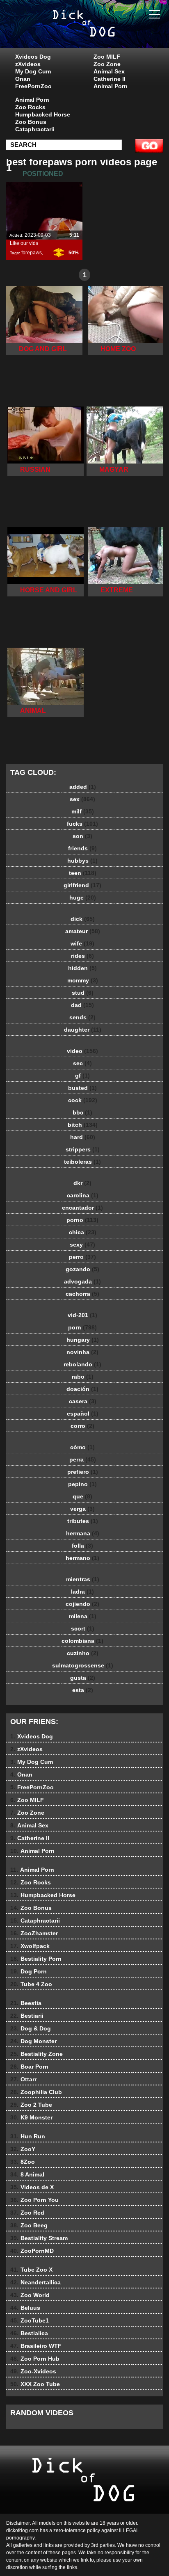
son (82, 836)
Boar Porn (29, 2067)
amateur (83, 931)
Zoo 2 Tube (31, 2105)
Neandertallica (35, 2282)
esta (83, 1690)
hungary (83, 1340)
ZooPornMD (32, 2251)
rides (82, 956)
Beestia (26, 2003)
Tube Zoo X (31, 2270)
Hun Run (28, 2136)
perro (82, 1257)
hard (83, 1137)
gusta (83, 1678)
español (83, 1414)
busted (82, 1088)
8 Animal (27, 2174)
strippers (83, 1149)
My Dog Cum (33, 71)
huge (83, 897)
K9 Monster (31, 2117)
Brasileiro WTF (36, 2346)
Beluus (25, 2308)
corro (82, 1426)
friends (82, 848)
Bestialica (29, 2333)
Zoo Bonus (31, 122)
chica (83, 1232)
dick (83, 919)
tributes (83, 1521)
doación (82, 1389)
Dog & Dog (31, 2028)
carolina (83, 1195)
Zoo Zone (107, 64)
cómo (82, 1447)
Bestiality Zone (37, 2054)
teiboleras (82, 1162)
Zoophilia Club (36, 2092)
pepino (82, 1484)
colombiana (82, 1641)
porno (82, 1220)
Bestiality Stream (39, 2238)
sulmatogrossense (83, 1665)
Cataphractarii (35, 129)
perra (83, 1459)
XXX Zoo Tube (35, 2384)
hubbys (82, 861)
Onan (23, 79)
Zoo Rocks (30, 107)
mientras (83, 1579)
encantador (82, 1208)
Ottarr (23, 2079)
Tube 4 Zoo (31, 1984)
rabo (83, 1377)
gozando (82, 1269)
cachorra (82, 1294)
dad (82, 1005)
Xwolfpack (30, 1946)
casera (83, 1401)
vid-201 (82, 1315)
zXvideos (28, 64)
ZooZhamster (34, 1933)
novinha (82, 1352)
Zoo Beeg (29, 2225)
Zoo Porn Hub (35, 2359)
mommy (83, 980)
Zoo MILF (107, 57)
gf (82, 1076)
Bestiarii (27, 2016)
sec (82, 1063)
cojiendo (82, 1604)
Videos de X (32, 2187)
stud (83, 993)
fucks (82, 824)
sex (82, 799)
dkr (82, 1183)
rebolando (82, 1364)
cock (83, 1100)
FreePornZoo (33, 86)
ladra (82, 1592)
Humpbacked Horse (43, 114)
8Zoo (23, 2162)
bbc (82, 1112)
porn (82, 1327)
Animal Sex (109, 71)
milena (83, 1616)
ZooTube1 (30, 2320)
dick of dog (105, 32)
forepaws (32, 253)
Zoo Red (27, 2213)
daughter (83, 1030)
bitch (83, 1125)
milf (83, 811)
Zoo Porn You (34, 2200)
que (82, 1496)
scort (83, 1628)
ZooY (23, 2149)
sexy (82, 1245)
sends (82, 1017)
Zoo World (30, 2295)
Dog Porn (29, 1971)
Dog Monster (33, 2041)
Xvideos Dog (33, 57)
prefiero (83, 1472)
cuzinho (83, 1653)
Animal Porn (111, 86)
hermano (82, 1558)
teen (83, 873)
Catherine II (110, 79)
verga (82, 1509)
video (82, 1051)
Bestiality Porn (36, 1959)
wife (82, 943)
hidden (82, 968)
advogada (82, 1281)
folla (82, 1546)
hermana (83, 1533)
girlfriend (82, 885)
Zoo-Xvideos (33, 2371)
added (83, 787)
